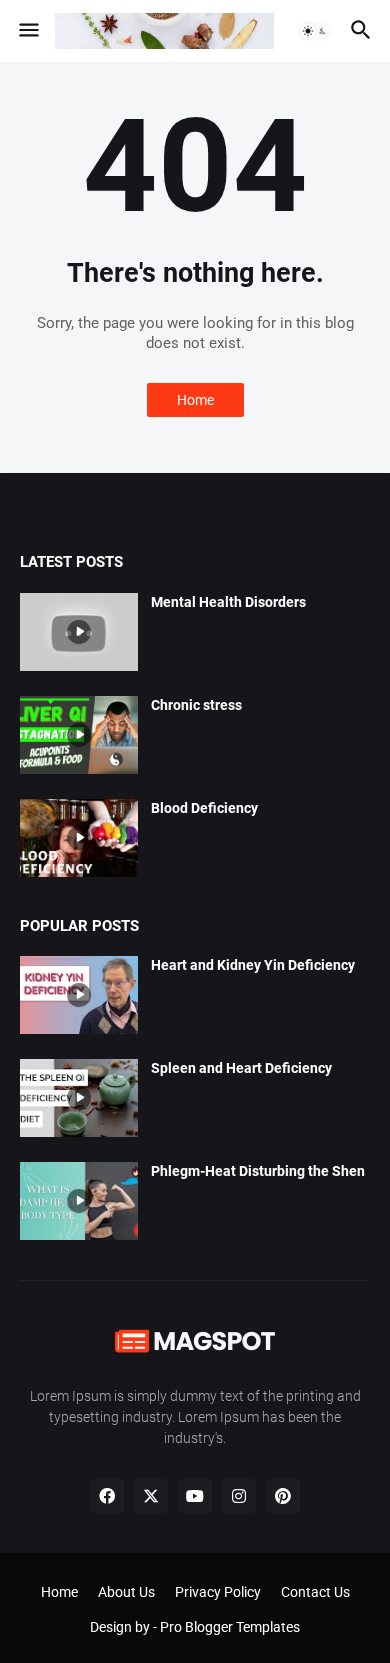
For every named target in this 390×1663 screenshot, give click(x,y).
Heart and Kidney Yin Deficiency (253, 965)
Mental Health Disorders (228, 602)
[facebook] (107, 1496)
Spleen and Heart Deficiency (241, 1068)
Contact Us (315, 1592)
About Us (126, 1592)
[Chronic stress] (79, 735)
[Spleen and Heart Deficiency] (79, 1098)
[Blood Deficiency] (79, 838)
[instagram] (239, 1496)
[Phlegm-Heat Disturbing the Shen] (79, 1201)
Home (195, 400)
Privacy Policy (218, 1592)
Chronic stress (196, 705)
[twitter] (151, 1496)
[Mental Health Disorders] (79, 632)
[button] (27, 31)
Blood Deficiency (204, 808)
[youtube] (195, 1496)
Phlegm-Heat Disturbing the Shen (258, 1171)
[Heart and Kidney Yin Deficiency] (79, 995)
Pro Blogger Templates (230, 1627)
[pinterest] (283, 1496)
